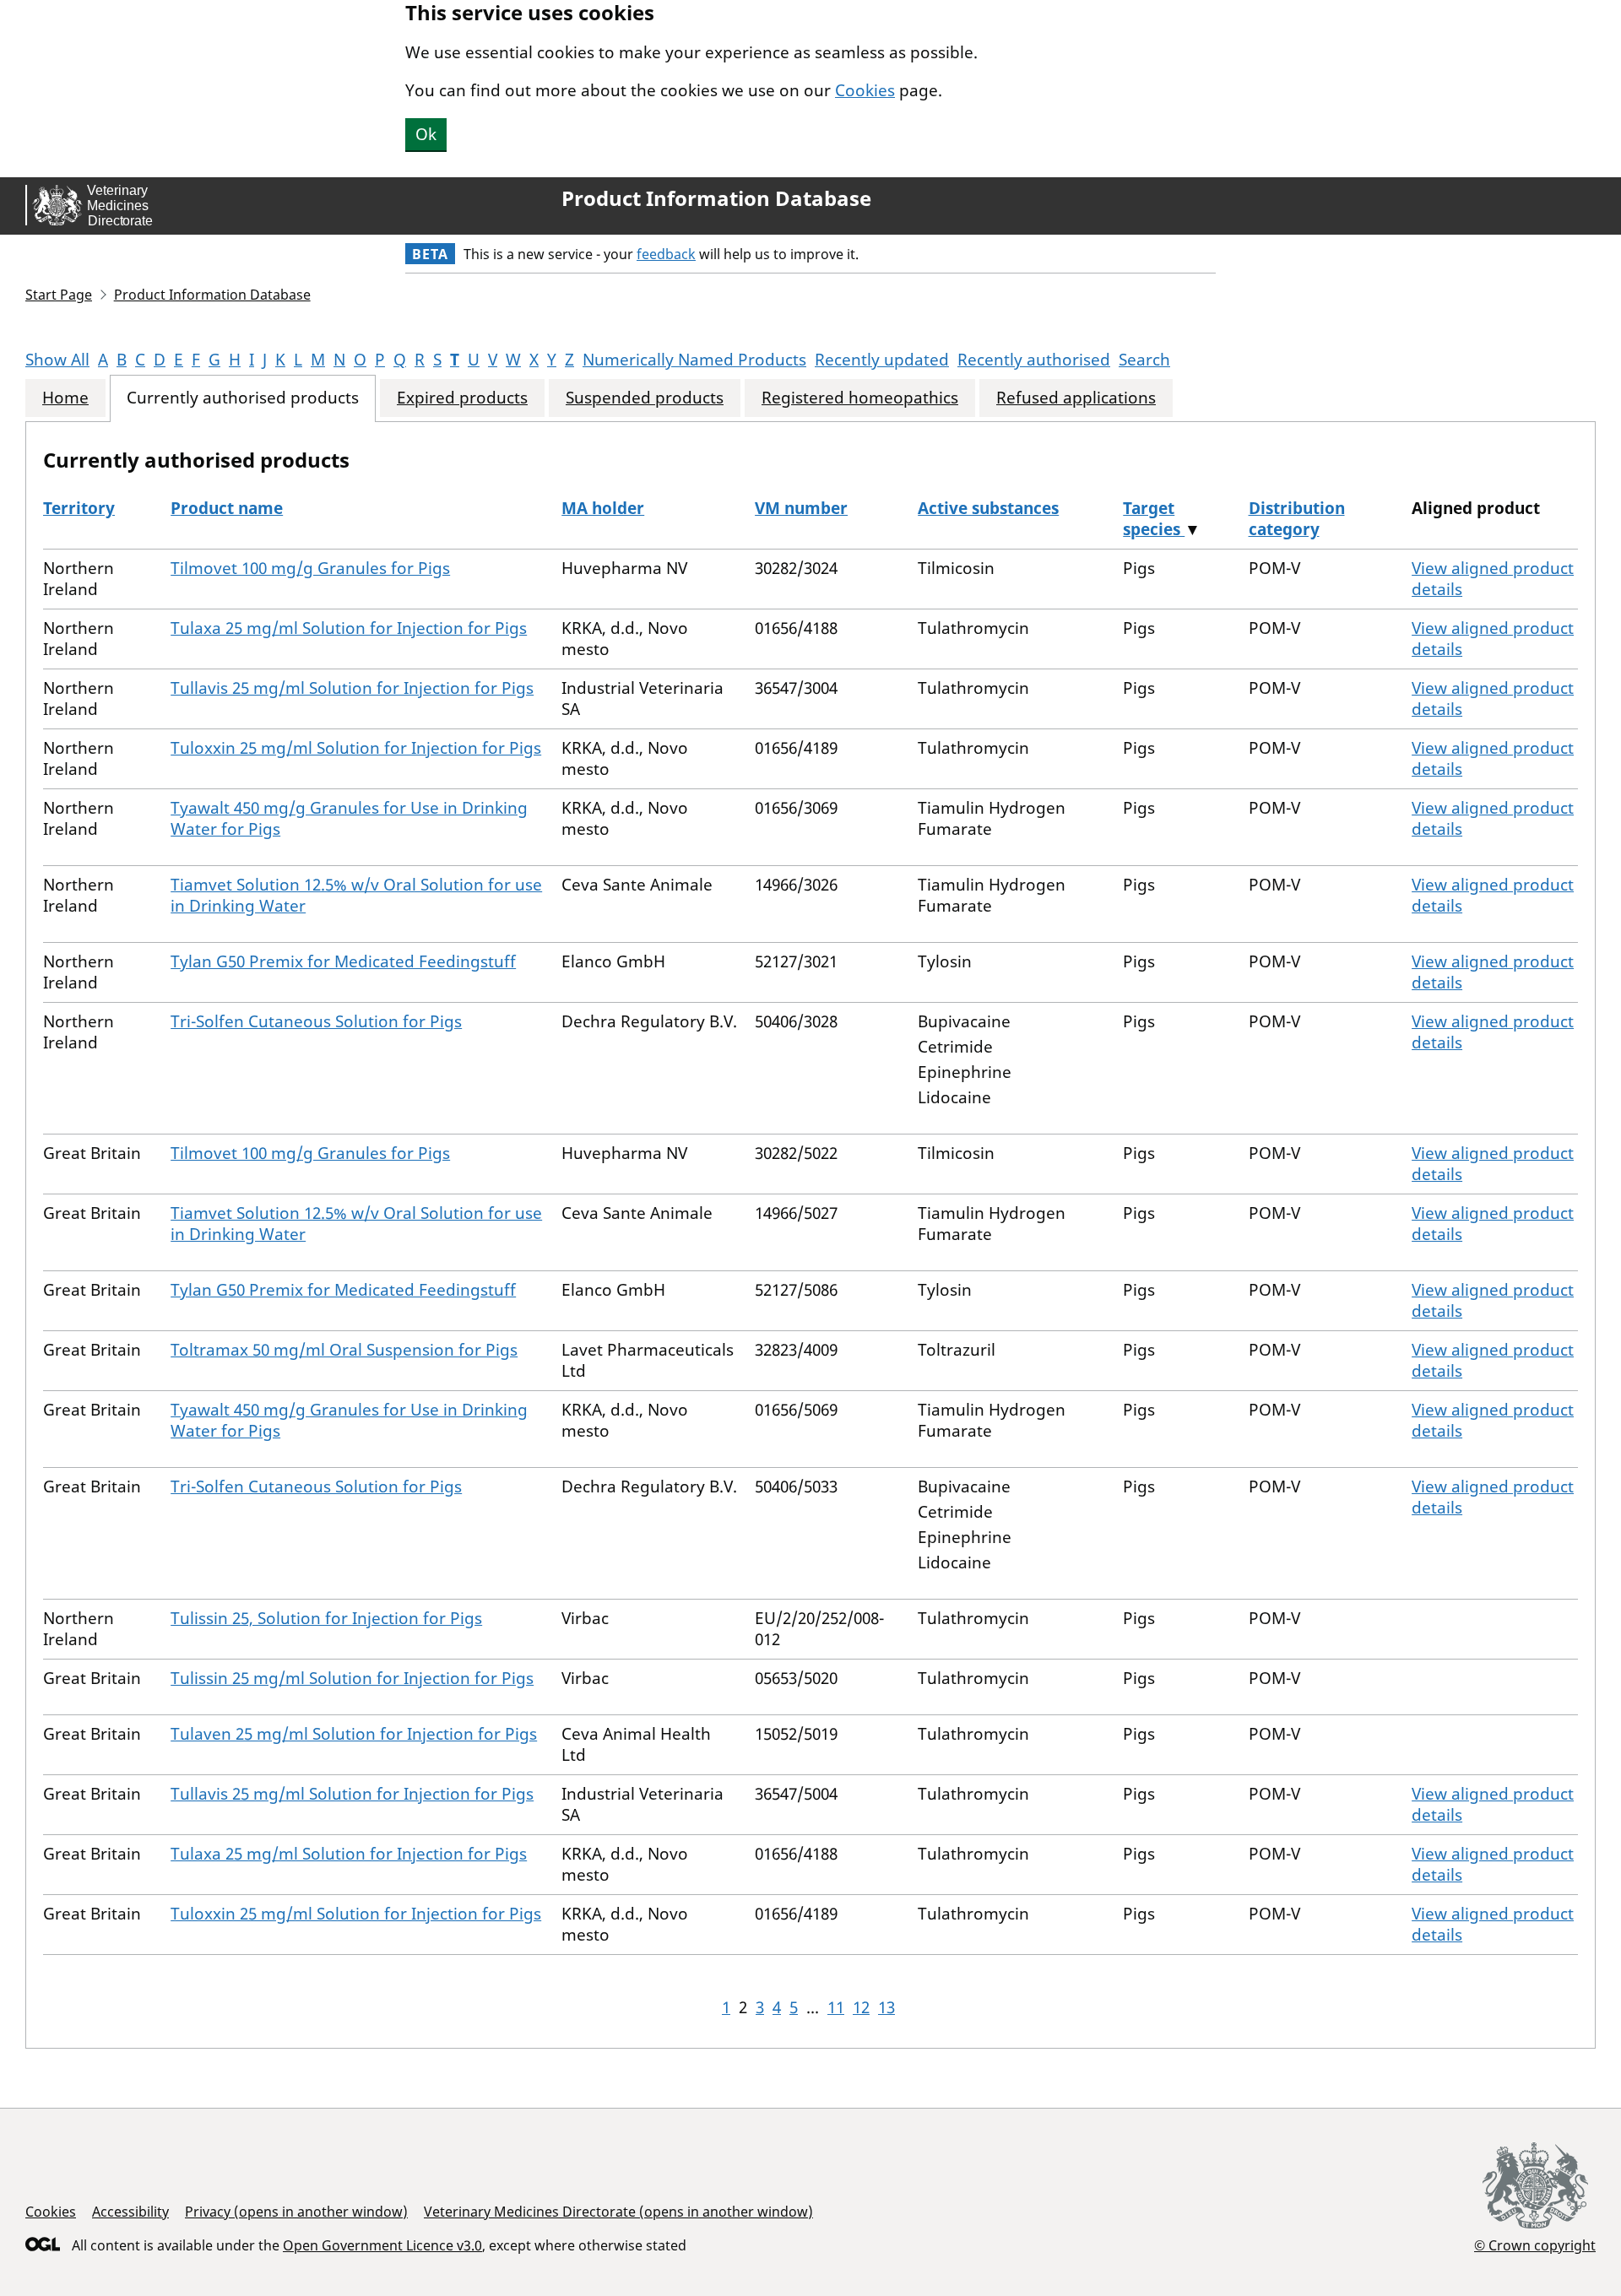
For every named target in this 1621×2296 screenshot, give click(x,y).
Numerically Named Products (694, 360)
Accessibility (130, 2212)
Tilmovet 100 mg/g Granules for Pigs (310, 568)
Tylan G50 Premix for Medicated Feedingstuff (343, 961)
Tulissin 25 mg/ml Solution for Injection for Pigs (352, 1678)
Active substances (988, 508)
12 (861, 2007)
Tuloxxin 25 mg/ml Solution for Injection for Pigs (356, 748)
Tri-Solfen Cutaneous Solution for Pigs (316, 1021)
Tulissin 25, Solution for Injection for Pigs (326, 1618)
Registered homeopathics (860, 398)
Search (1144, 360)
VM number (801, 508)
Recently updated (882, 360)
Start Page (59, 295)
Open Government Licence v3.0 (382, 2245)
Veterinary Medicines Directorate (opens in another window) (618, 2212)
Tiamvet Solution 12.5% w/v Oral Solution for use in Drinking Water (356, 895)
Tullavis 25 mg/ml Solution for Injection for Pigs (352, 688)
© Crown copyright (1535, 2245)
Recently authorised (1034, 360)
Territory (79, 508)
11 (836, 2007)
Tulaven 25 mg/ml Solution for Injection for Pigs (354, 1734)
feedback (666, 254)
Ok (426, 134)
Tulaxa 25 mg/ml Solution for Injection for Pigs (349, 628)
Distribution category (1297, 519)
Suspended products (645, 398)
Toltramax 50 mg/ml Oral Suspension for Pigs (344, 1350)
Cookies (865, 90)
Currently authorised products (243, 398)
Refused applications (1076, 398)
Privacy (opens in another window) (296, 2212)
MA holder (603, 508)
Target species (1154, 519)
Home (65, 398)
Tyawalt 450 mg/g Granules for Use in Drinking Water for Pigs (349, 818)
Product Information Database (716, 198)
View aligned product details (1493, 579)
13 (886, 2007)
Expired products (462, 398)
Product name (227, 508)
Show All (57, 360)
